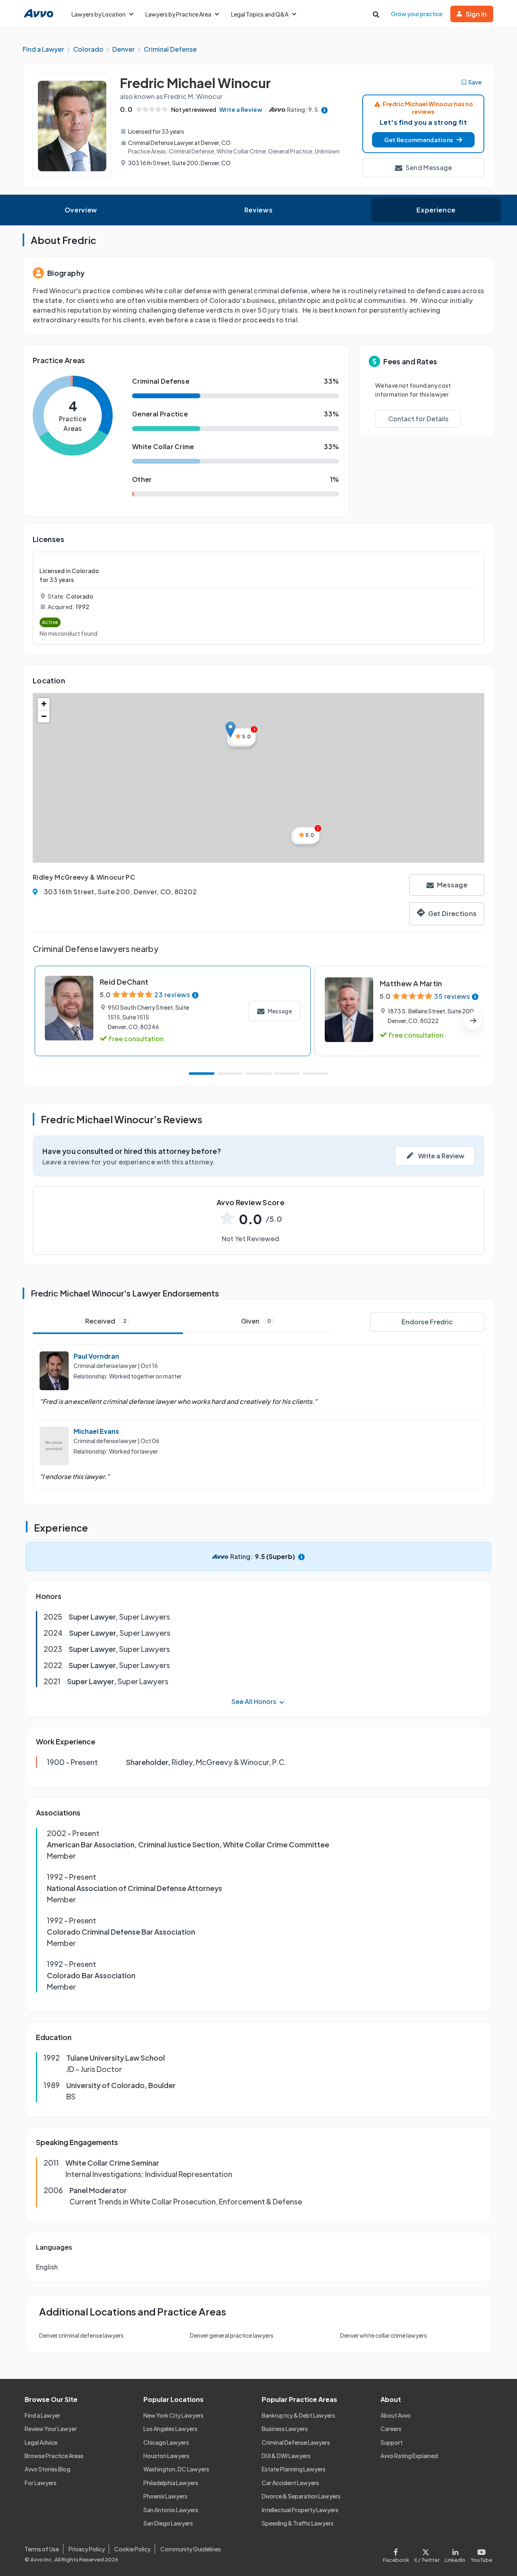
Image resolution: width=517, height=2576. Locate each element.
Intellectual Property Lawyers (300, 2510)
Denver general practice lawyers (232, 2335)
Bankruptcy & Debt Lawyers (298, 2415)
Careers (391, 2429)
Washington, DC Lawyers (176, 2469)
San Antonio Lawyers (171, 2510)
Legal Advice (41, 2442)
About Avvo (396, 2415)
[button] (423, 140)
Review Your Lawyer (51, 2429)
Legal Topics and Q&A (260, 14)
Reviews (258, 210)
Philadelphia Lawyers (171, 2483)
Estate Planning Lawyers (294, 2469)
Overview (81, 210)
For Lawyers (41, 2483)
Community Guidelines (191, 2549)
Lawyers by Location (99, 14)
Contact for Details (418, 419)
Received (106, 1321)
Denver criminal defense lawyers (81, 2335)
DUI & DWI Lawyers (286, 2456)
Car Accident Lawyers (290, 2483)
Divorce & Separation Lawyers (301, 2496)
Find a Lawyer (42, 2415)
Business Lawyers (285, 2429)
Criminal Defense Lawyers (296, 2442)
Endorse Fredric (427, 1322)
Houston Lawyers (166, 2456)
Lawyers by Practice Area (178, 14)
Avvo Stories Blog (47, 2469)
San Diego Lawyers (168, 2523)
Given (256, 1321)
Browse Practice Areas (54, 2456)
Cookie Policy (132, 2549)
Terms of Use (42, 2549)
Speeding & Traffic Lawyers (298, 2523)
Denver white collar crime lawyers (384, 2335)
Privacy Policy (87, 2549)
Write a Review (241, 109)
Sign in (476, 14)
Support (392, 2442)
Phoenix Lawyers (165, 2496)
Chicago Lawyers (166, 2442)
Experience (436, 210)
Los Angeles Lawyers (170, 2429)
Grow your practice (417, 14)
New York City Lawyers (173, 2415)
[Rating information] (325, 110)
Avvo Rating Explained (409, 2456)
